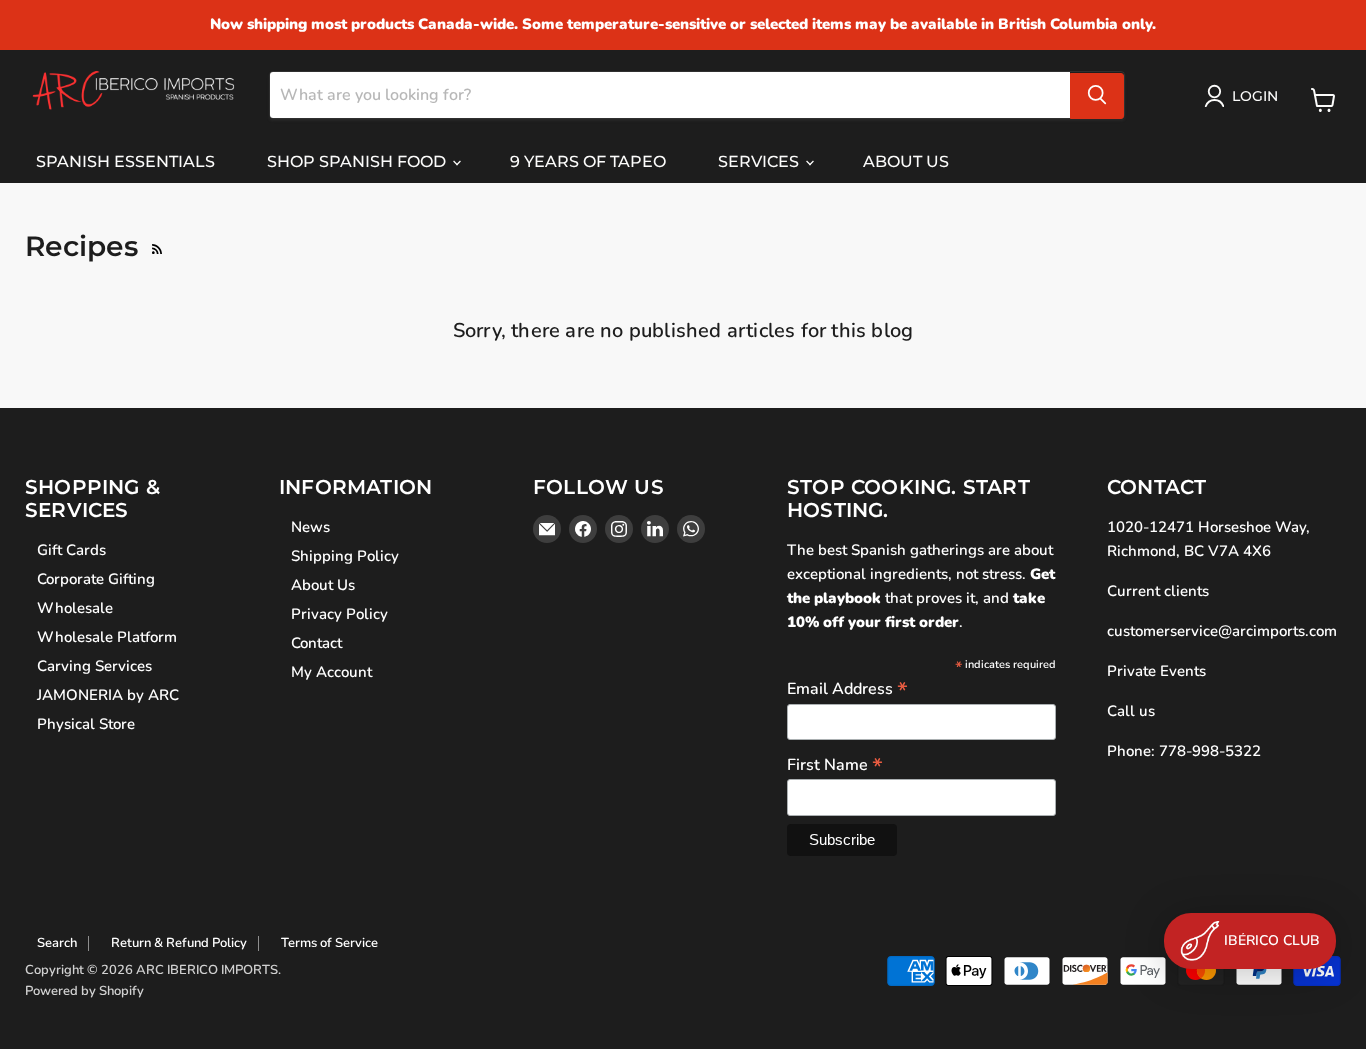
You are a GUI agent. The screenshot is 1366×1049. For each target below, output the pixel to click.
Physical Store (86, 724)
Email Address (847, 688)
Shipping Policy (345, 556)
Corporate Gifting (96, 579)
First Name (835, 764)
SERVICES (760, 161)
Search (57, 943)
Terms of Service (329, 943)
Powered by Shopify (84, 991)
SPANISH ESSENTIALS (125, 161)
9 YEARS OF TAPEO (588, 161)
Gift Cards (71, 550)
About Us (323, 585)
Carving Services (94, 666)
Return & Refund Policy (179, 943)
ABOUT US (906, 161)
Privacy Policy (339, 614)
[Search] (1097, 95)
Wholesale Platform (107, 637)
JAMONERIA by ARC (108, 695)
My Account (331, 672)
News (310, 527)
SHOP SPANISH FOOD (358, 161)
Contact (316, 643)
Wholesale (75, 608)
